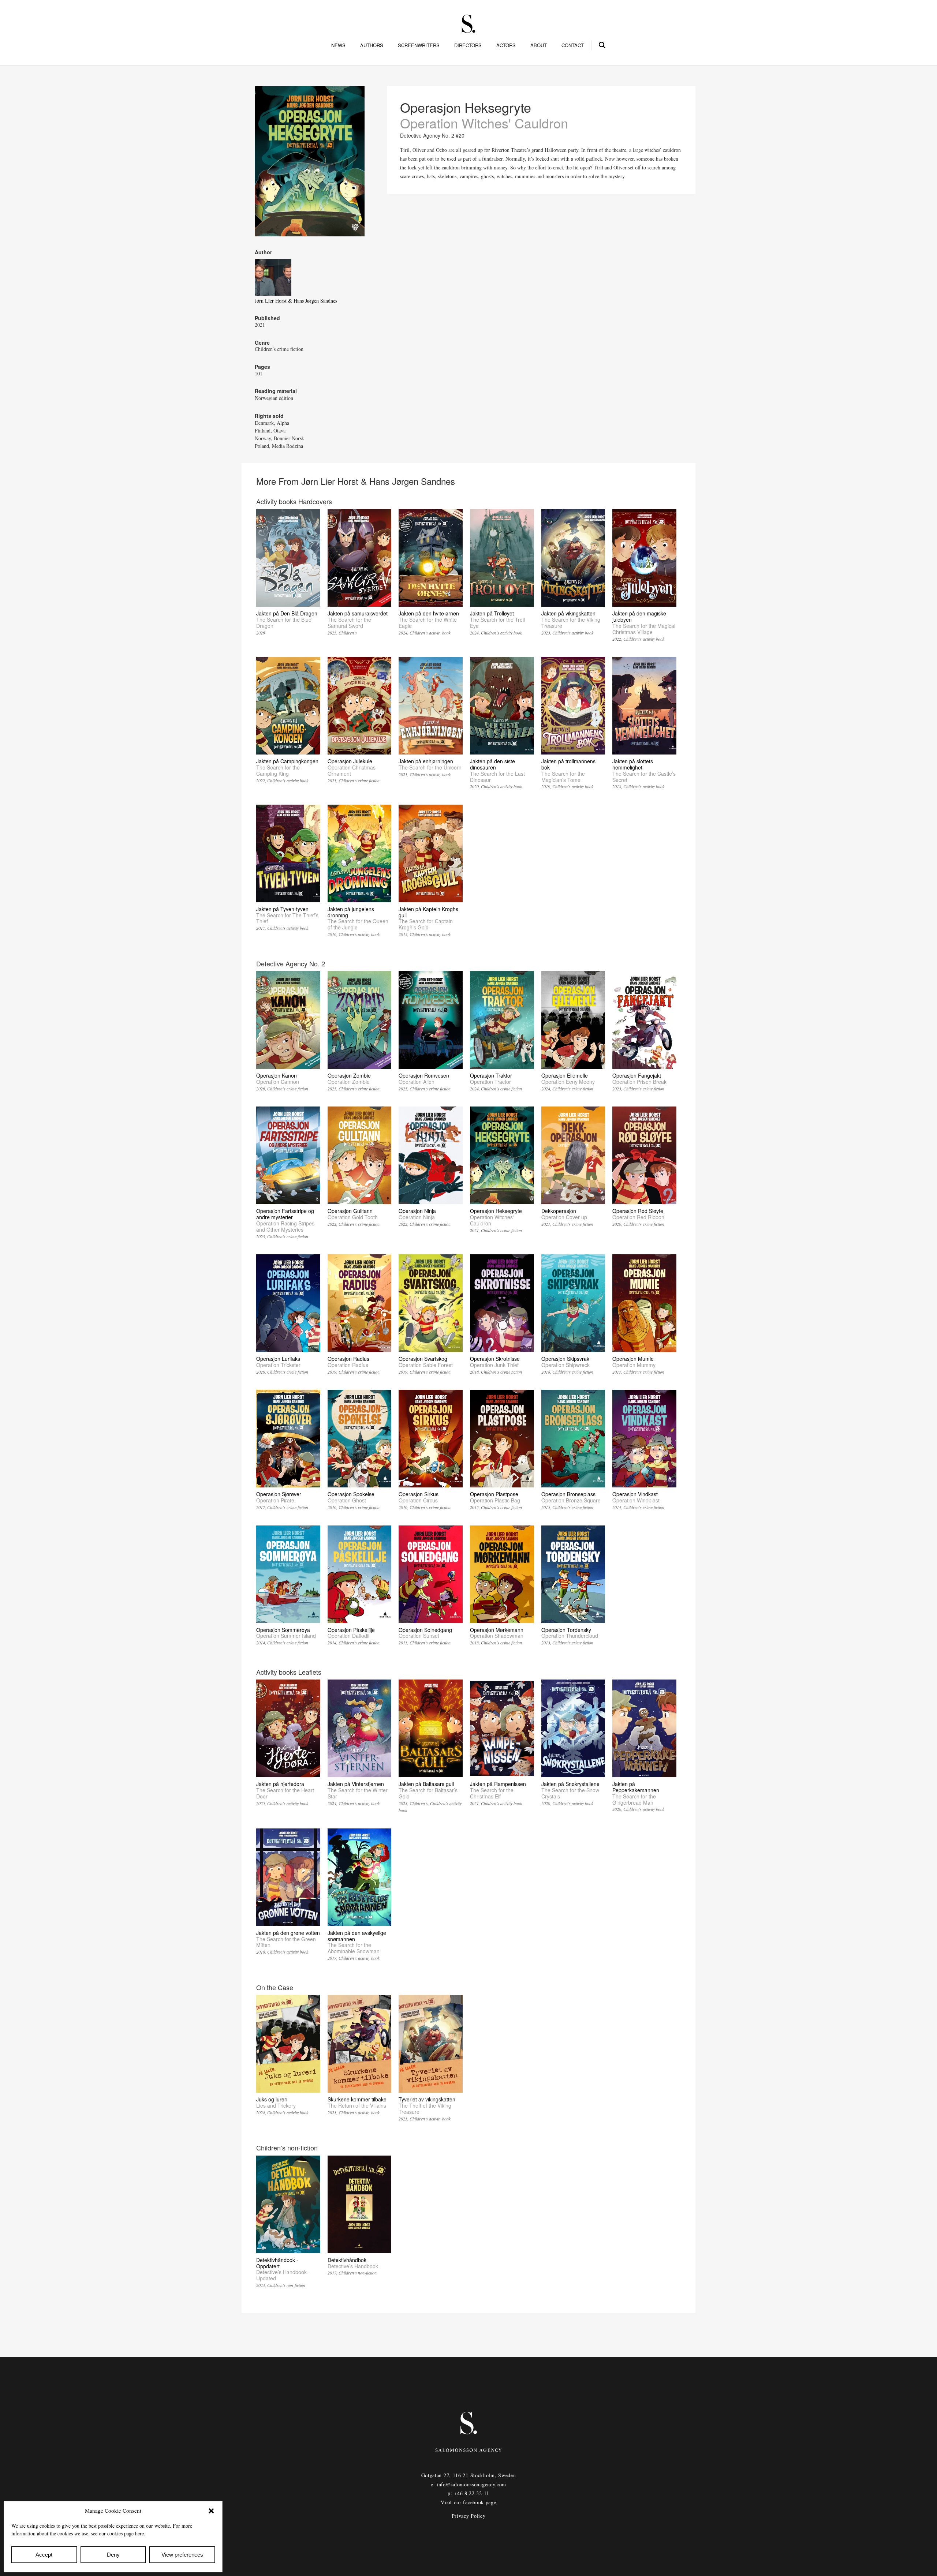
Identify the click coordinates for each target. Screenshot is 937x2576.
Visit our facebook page (468, 2502)
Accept (44, 2555)
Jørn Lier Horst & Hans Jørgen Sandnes (296, 301)
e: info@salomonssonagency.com (468, 2484)
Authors (372, 45)
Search (602, 44)
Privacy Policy (469, 2516)
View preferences (182, 2555)
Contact (573, 45)
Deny (113, 2555)
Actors (506, 45)
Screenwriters (419, 45)
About (539, 45)
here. (140, 2533)
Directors (468, 45)
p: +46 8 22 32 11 (468, 2493)
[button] (211, 2511)
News (338, 45)
